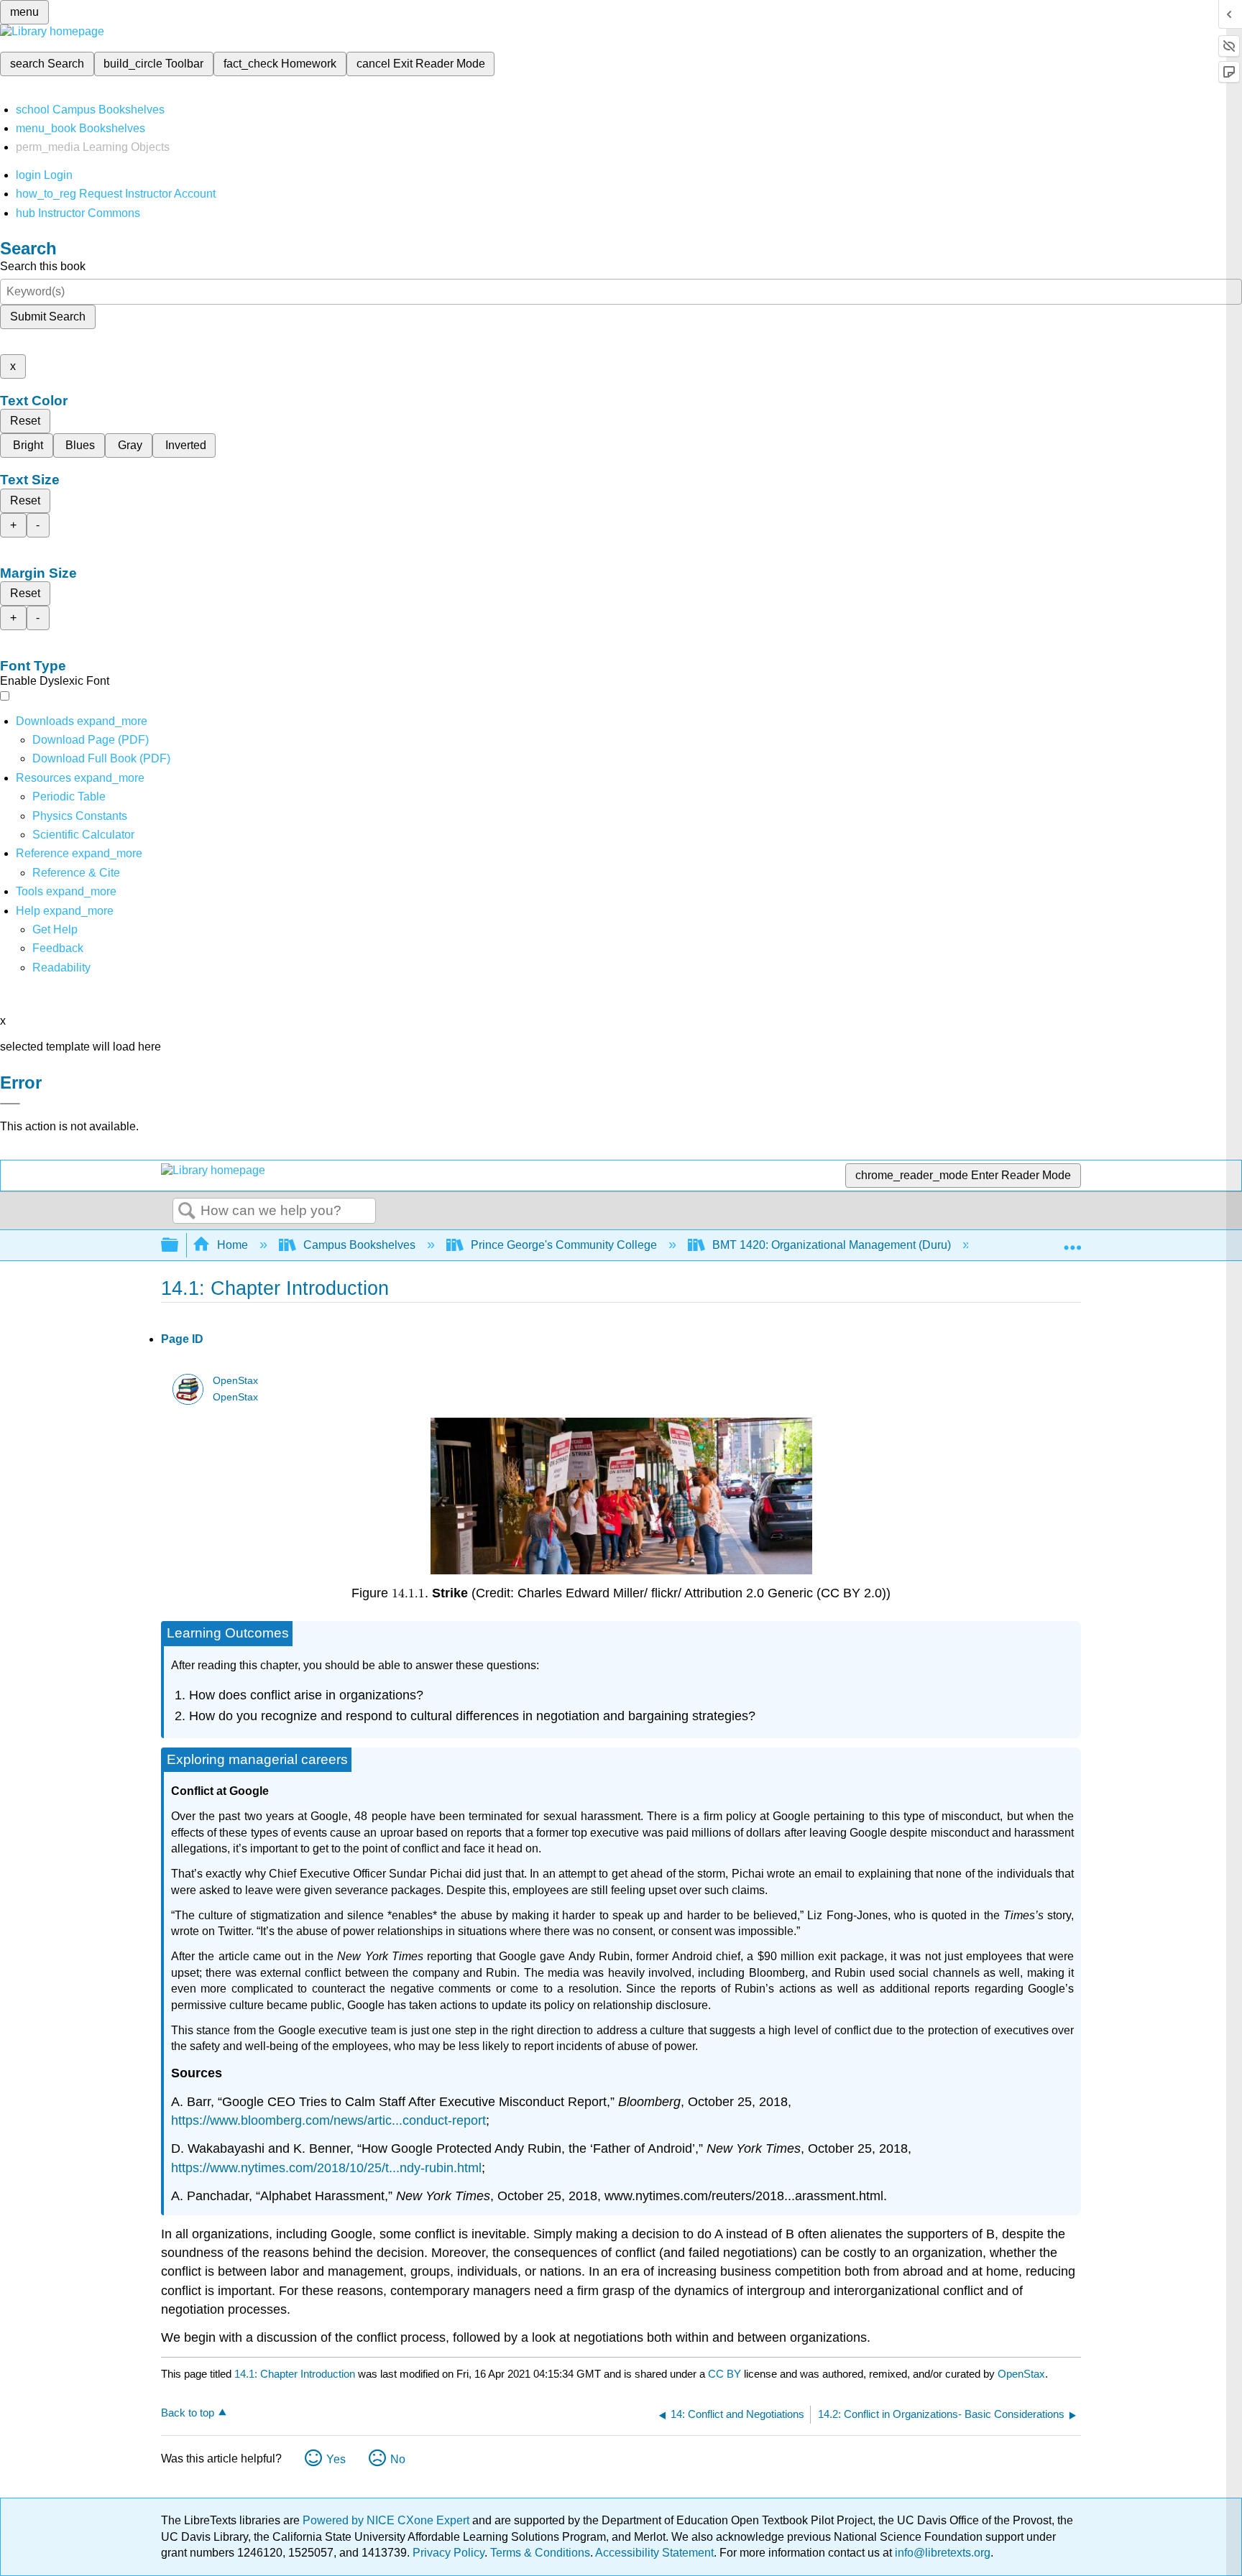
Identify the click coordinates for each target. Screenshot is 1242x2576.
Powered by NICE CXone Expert (387, 2520)
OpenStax (235, 1381)
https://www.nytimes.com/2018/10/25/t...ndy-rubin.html (326, 2168)
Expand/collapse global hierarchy (179, 1246)
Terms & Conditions (540, 2553)
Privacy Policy (448, 2553)
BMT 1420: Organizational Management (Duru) (832, 1245)
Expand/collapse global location (1072, 1241)
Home (233, 1245)
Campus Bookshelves (359, 1245)
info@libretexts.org (941, 2553)
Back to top (188, 2413)
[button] (58, 948)
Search (187, 1211)
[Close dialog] (10, 1104)
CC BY (726, 2374)
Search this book (43, 266)
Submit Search (48, 317)
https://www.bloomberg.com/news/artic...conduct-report (328, 2120)
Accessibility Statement (654, 2553)
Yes (336, 2459)
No (398, 2459)
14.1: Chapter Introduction (295, 2374)
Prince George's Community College (564, 1245)
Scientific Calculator (83, 835)
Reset (25, 421)
